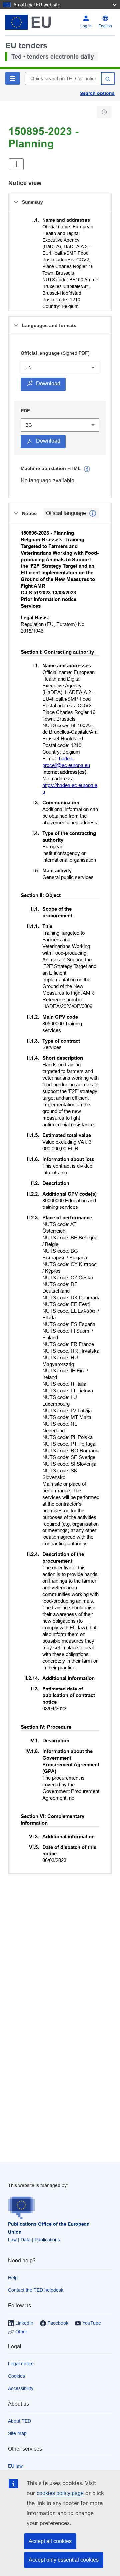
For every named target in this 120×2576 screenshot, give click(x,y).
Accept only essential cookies (64, 2560)
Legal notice (21, 2364)
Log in (86, 26)
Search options (97, 93)
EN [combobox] (28, 367)
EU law (15, 2466)
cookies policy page (60, 2493)
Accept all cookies (50, 2541)
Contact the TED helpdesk (36, 2290)
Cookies (16, 2376)
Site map (17, 2433)
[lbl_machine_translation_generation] (87, 469)
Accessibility (21, 2388)
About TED (19, 2421)
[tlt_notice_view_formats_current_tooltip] (93, 513)
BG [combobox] (29, 425)
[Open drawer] (16, 164)
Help (13, 2278)
